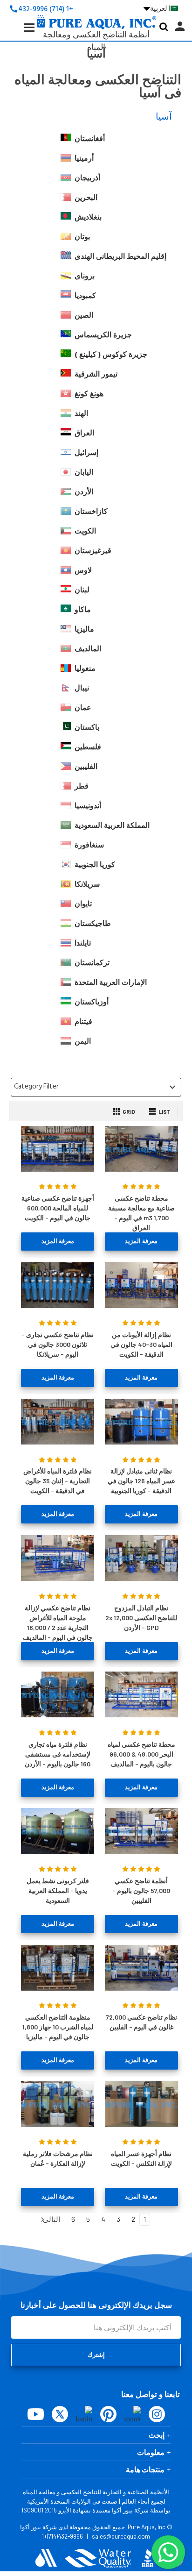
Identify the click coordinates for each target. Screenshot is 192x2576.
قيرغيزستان (93, 551)
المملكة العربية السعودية (112, 825)
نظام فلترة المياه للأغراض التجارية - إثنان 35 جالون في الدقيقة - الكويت (58, 1481)
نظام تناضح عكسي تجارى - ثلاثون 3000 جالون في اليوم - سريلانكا (58, 1344)
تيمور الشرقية (96, 374)
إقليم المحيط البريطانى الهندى (120, 256)
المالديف (88, 649)
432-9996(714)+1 (62, 2536)
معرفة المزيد (141, 1241)
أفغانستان (90, 139)
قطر (82, 786)
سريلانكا (87, 884)
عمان (83, 708)
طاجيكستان (93, 924)
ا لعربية (157, 8)
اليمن (83, 1041)
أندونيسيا (88, 806)
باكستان (87, 727)
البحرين (86, 198)
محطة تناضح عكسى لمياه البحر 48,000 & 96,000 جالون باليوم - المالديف (141, 1754)
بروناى (85, 276)
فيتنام (83, 1022)
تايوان (83, 904)
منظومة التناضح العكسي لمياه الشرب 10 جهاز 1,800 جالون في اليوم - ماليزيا (58, 2027)
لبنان (82, 590)
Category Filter (96, 1087)
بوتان (82, 237)
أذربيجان (87, 178)
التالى (51, 2219)
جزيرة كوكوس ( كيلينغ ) (111, 355)
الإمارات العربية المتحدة (111, 982)
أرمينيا (84, 158)
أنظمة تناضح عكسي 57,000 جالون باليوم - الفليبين (141, 1890)
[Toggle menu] (22, 35)
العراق (84, 433)
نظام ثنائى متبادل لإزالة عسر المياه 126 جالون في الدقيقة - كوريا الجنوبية (141, 1481)
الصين (84, 315)
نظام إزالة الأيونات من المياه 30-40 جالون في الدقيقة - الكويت (141, 1344)
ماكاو (83, 610)
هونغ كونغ (89, 394)
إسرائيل (86, 453)
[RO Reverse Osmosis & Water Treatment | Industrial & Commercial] (96, 7)
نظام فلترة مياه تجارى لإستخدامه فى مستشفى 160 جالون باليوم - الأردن (58, 1754)
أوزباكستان (92, 1002)
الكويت (85, 531)
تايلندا (83, 943)
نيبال (82, 688)
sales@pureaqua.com (121, 2536)
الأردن (84, 492)
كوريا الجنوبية (95, 865)
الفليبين (86, 767)
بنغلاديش (88, 217)
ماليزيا (84, 629)
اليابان (84, 472)
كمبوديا (85, 296)
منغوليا (85, 669)
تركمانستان (92, 963)
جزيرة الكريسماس (103, 335)
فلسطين (88, 747)
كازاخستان (91, 512)
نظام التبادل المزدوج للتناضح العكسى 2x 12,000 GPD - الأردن (141, 1618)
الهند (81, 413)
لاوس (83, 570)
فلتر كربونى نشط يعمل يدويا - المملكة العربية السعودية (58, 1890)
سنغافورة (89, 845)
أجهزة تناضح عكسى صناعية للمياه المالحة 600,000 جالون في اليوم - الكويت (58, 1208)
